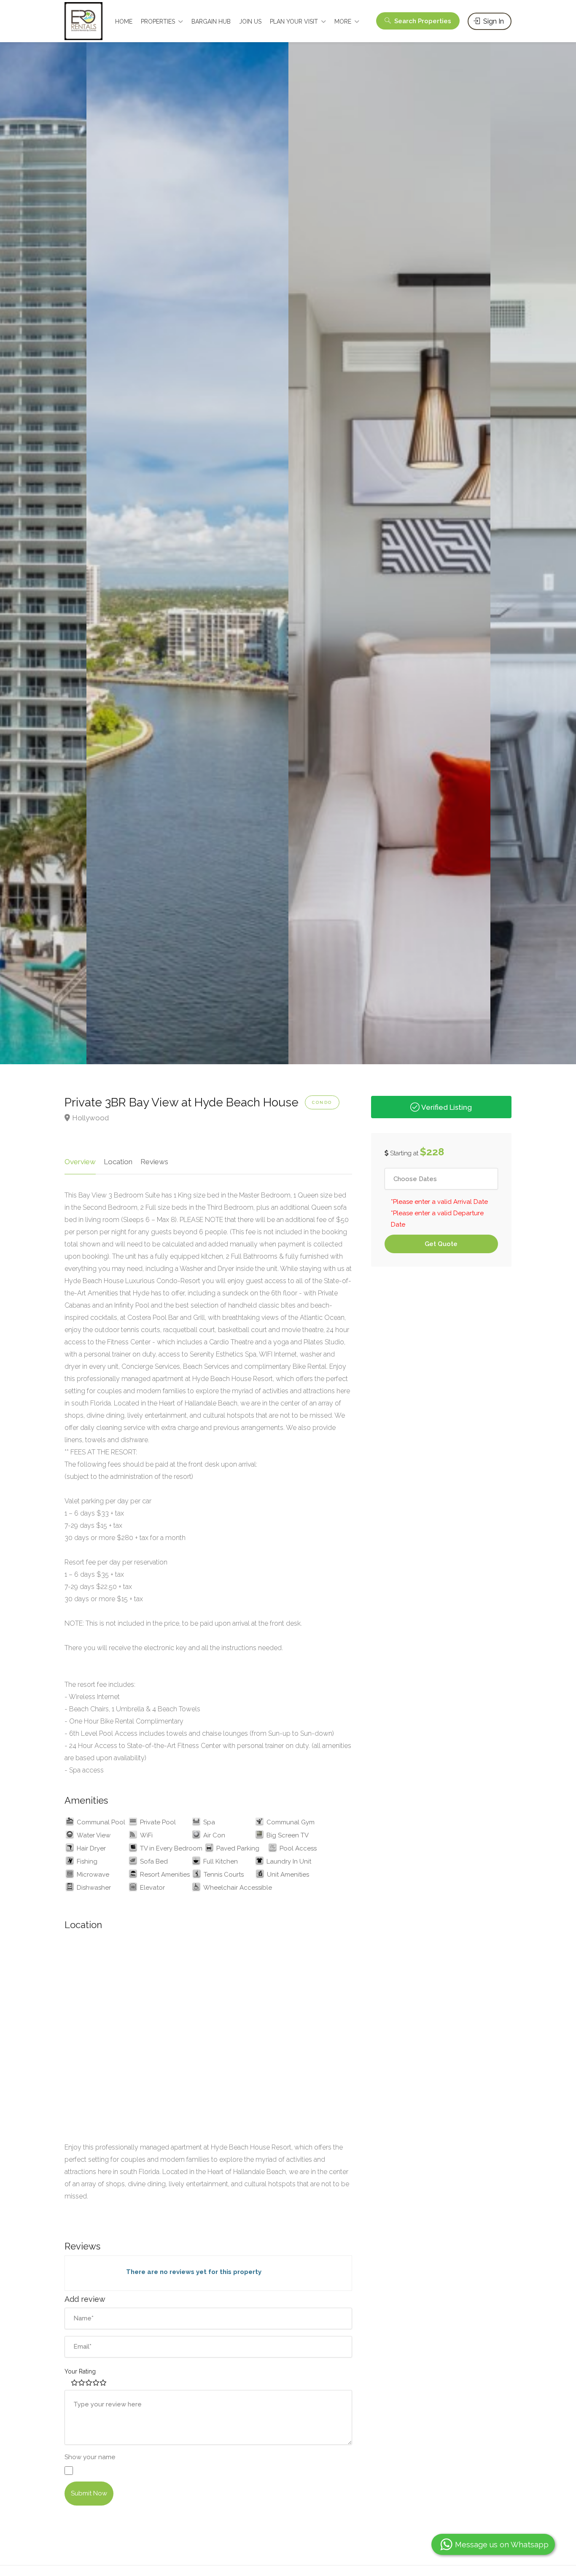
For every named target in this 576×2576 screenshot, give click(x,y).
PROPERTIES (158, 22)
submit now (89, 2493)
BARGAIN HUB (211, 22)
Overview (80, 1162)
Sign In (493, 21)
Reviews (154, 1162)
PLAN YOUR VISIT (294, 22)
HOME (124, 22)
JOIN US (250, 22)
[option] (187, 549)
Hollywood (90, 1118)
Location (118, 1162)
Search (422, 21)
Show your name (90, 2457)
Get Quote (441, 1244)
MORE (343, 22)
